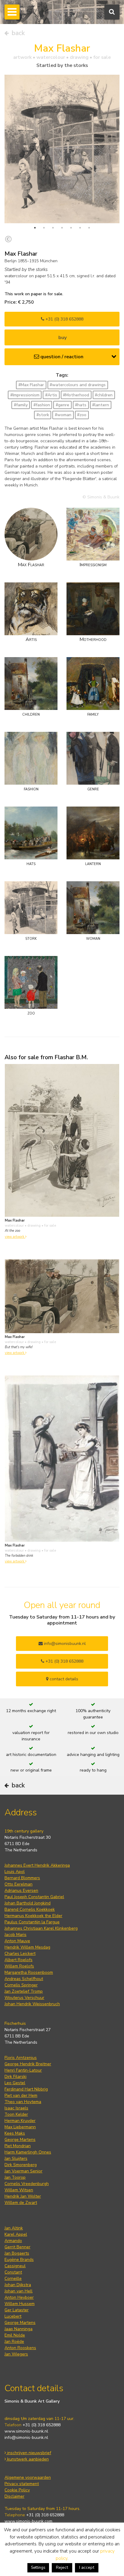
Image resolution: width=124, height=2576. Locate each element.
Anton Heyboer (19, 2297)
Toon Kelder (16, 2114)
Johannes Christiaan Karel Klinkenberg (41, 1928)
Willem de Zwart (21, 2203)
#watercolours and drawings (78, 385)
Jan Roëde (14, 2342)
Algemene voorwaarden (28, 2477)
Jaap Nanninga (19, 2329)
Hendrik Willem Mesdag (27, 1947)
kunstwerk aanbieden (27, 2459)
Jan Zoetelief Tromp (24, 1991)
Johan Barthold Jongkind (28, 1903)
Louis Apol (15, 1872)
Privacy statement (22, 2484)
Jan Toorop (15, 2177)
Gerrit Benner (17, 2247)
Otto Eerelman (19, 1884)
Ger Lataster (17, 2310)
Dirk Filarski (15, 2077)
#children (104, 395)
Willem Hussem (20, 2304)
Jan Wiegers (16, 2354)
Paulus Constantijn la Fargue (32, 1922)
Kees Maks (15, 2133)
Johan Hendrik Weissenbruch (32, 2004)
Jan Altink (14, 2228)
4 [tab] (62, 228)
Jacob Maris (15, 1935)
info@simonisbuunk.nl (64, 1644)
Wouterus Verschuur (24, 1998)
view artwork (15, 1237)
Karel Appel (16, 2234)
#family (21, 405)
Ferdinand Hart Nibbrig (26, 2089)
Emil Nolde (15, 2335)
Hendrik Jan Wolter (23, 2196)
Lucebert (13, 2316)
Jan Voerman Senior (23, 2171)
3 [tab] (53, 228)
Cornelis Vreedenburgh (27, 2184)
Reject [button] (62, 2567)
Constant (13, 2272)
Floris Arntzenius (21, 2058)
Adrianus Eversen (21, 1891)
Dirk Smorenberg (21, 2165)
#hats (81, 405)
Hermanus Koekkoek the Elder (33, 1916)
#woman (63, 415)
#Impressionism (25, 395)
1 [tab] (35, 228)
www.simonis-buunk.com (28, 2521)
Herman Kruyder (20, 2121)
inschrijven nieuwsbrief (29, 2453)
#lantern (101, 405)
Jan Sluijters (16, 2158)
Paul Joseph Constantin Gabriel (34, 1897)
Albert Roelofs (19, 1960)
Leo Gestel (15, 2083)
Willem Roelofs (19, 1966)
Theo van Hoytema (23, 2102)
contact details (63, 1679)
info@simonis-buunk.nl (26, 2438)
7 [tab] (89, 228)
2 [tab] (44, 228)
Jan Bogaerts (17, 2253)
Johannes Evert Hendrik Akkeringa (37, 1865)
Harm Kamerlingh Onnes (28, 2152)
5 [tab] (71, 228)
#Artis (51, 395)
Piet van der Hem (21, 2095)
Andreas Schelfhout (24, 1979)
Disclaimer (14, 2496)
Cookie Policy (17, 2490)
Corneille (13, 2278)
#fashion (42, 405)
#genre (62, 405)
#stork (43, 415)
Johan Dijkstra (18, 2285)
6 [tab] (80, 228)
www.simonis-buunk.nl (26, 2431)
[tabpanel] (62, 149)
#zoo (82, 415)
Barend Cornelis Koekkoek (30, 1909)
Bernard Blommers (22, 1878)
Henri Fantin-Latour (23, 2070)
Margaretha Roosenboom (29, 1972)
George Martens (20, 2140)
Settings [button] (38, 2568)
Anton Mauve (17, 1941)
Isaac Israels (16, 2108)
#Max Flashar (31, 385)
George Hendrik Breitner (28, 2064)
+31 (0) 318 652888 (64, 319)
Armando (13, 2241)
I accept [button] (87, 2567)
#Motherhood (76, 395)
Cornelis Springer (21, 1985)
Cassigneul (15, 2266)
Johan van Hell (19, 2291)
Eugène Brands (19, 2260)
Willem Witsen (19, 2190)
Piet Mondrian (18, 2146)
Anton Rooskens (20, 2348)
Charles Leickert (20, 1954)
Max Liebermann (20, 2127)
